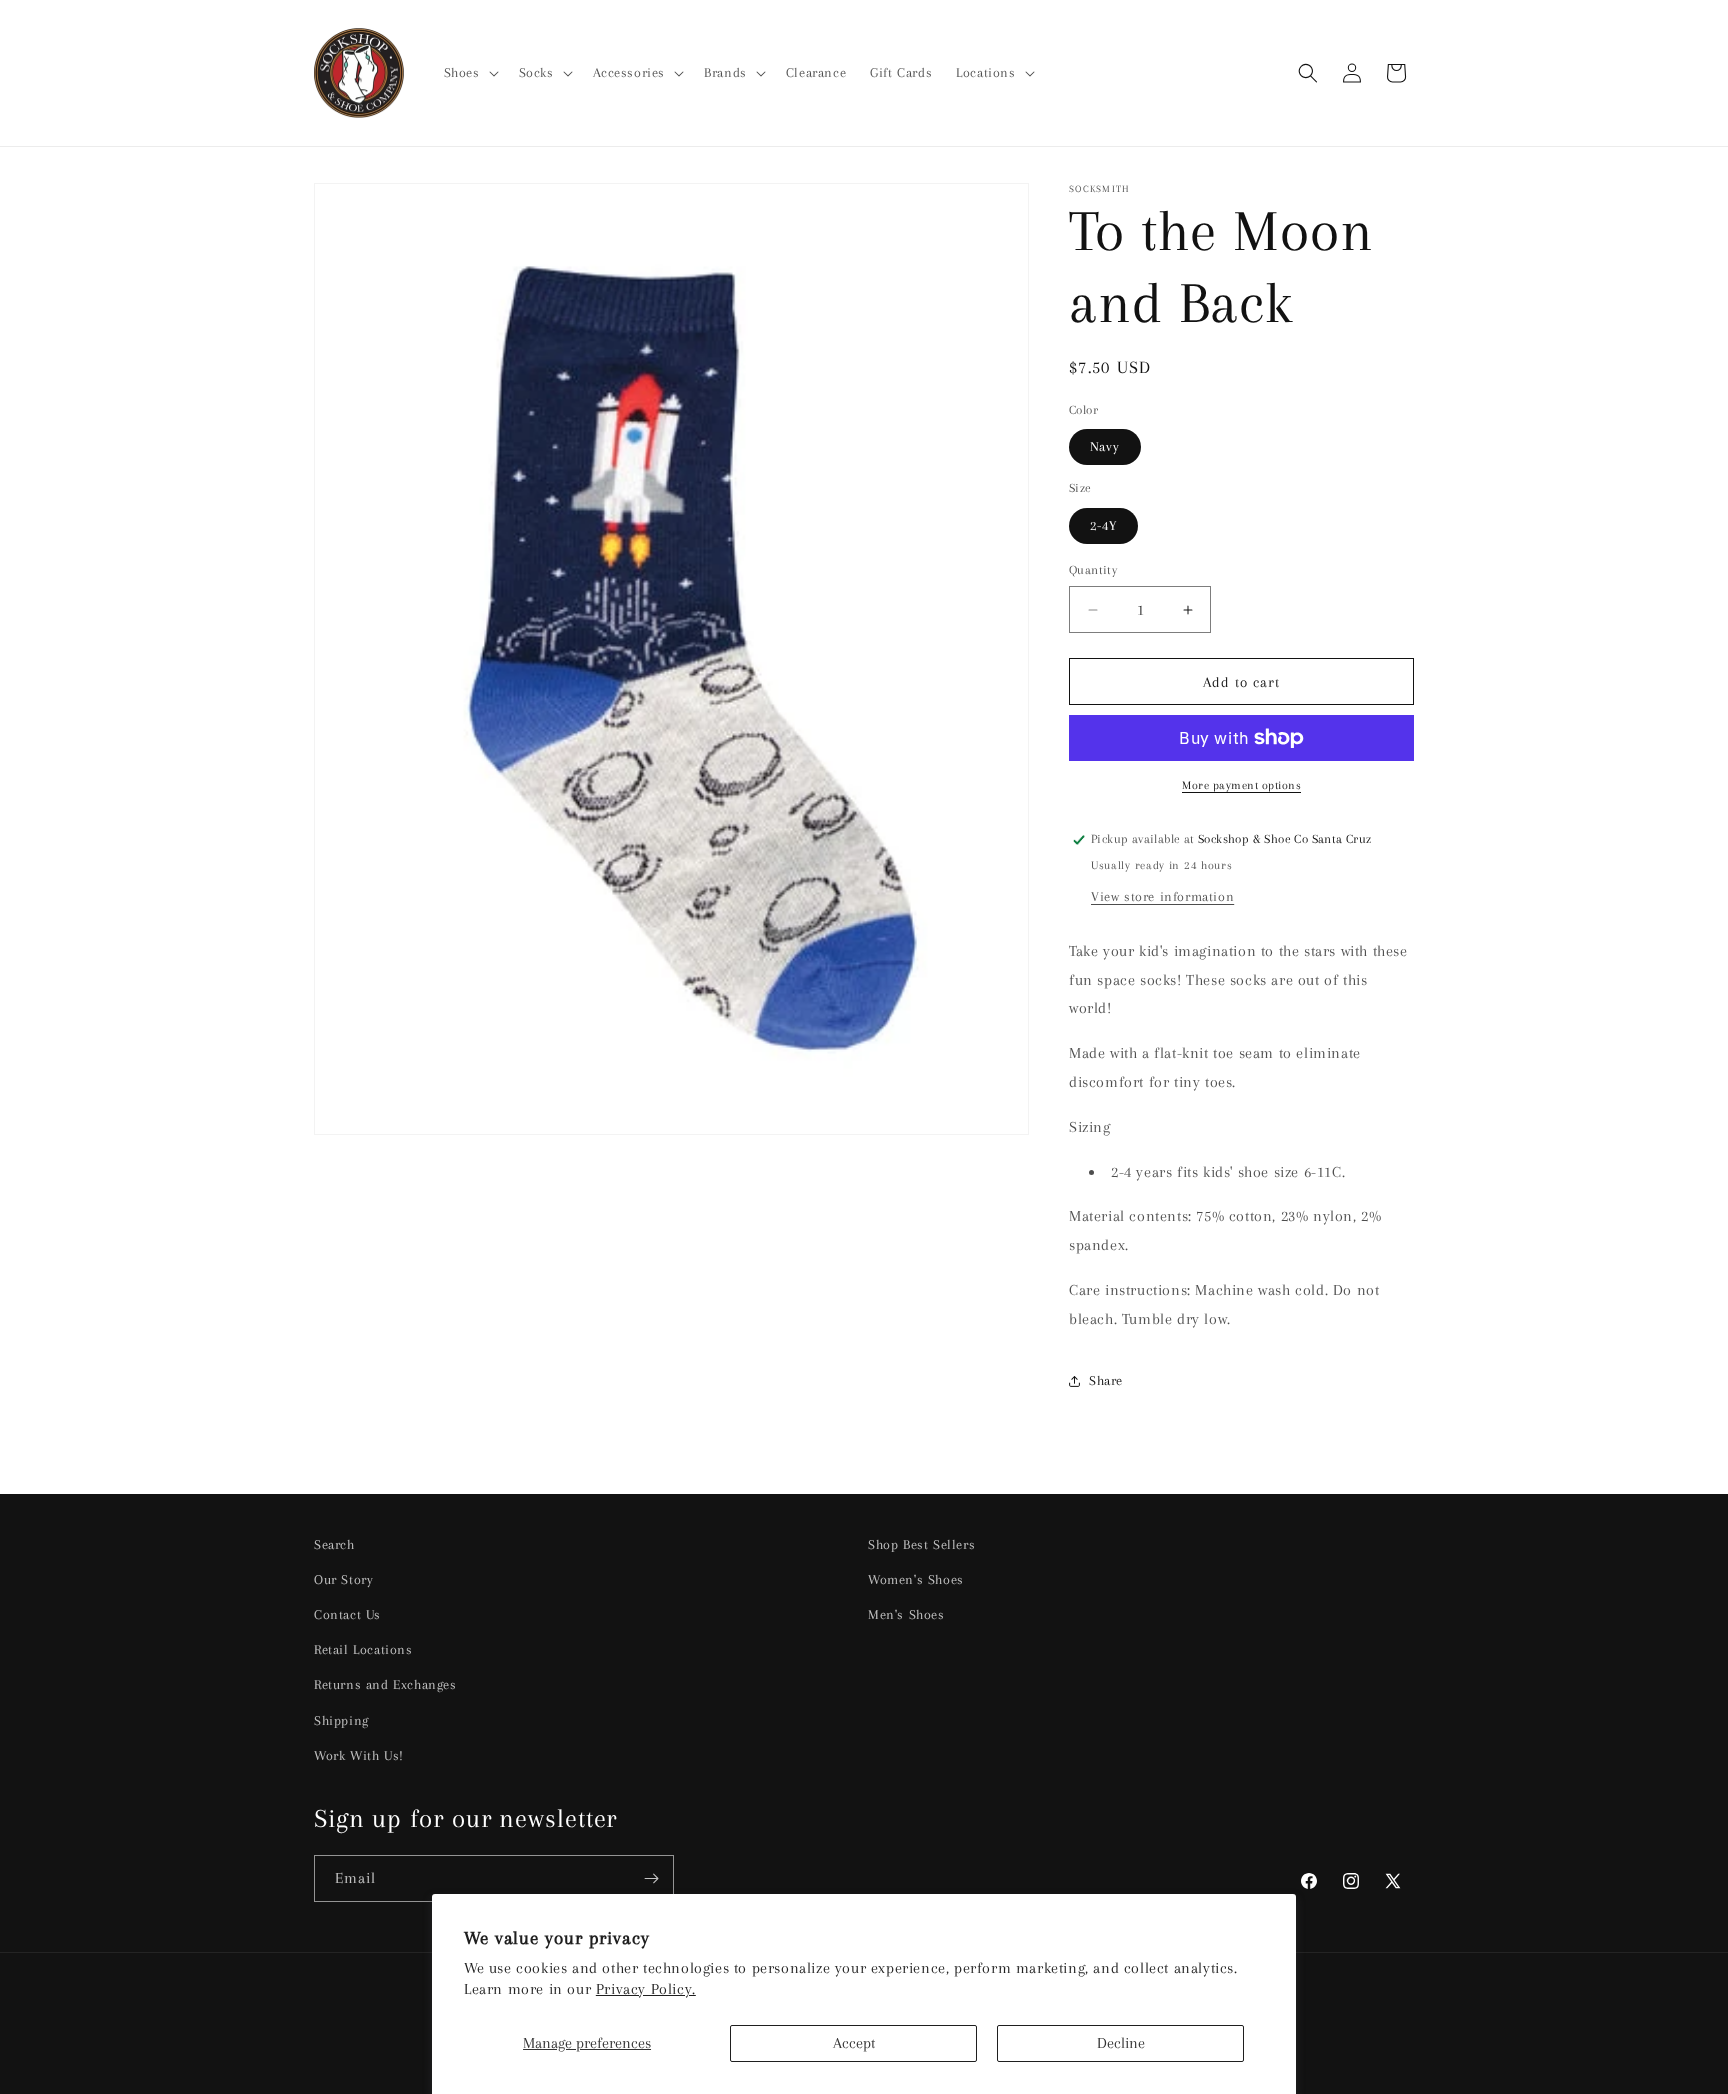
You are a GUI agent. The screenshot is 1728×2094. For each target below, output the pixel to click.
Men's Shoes (906, 1614)
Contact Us (347, 1614)
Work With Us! (359, 1755)
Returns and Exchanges (385, 1684)
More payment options (1241, 785)
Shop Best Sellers (921, 1544)
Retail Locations (363, 1649)
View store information (1162, 896)
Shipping (341, 1720)
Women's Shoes (916, 1579)
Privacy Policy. (646, 1989)
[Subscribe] (651, 1878)
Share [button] (1106, 1380)
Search (334, 1544)
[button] (469, 73)
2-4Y (1103, 525)
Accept (854, 2043)
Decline (1121, 2043)
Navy (1105, 446)
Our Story (343, 1579)
